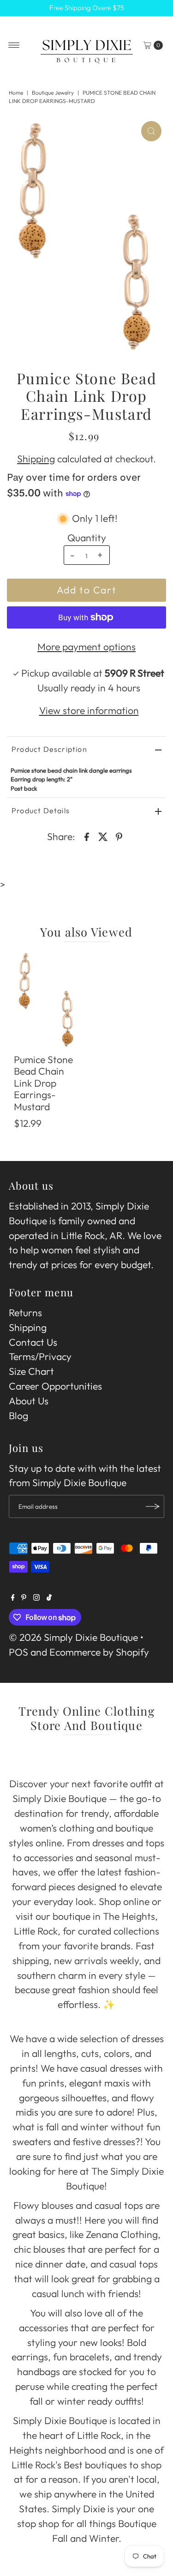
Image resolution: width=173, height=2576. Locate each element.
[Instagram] (36, 1597)
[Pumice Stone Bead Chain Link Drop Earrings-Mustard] (47, 1000)
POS (18, 1652)
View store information (89, 711)
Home (16, 93)
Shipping (36, 459)
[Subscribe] (153, 1506)
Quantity (87, 538)
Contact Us (33, 1342)
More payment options (86, 647)
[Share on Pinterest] (119, 836)
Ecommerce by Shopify (99, 1652)
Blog (18, 1416)
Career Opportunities (55, 1386)
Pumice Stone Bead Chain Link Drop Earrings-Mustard (43, 1083)
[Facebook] (13, 1597)
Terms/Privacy (40, 1357)
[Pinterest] (24, 1597)
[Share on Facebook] (87, 836)
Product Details (41, 810)
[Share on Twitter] (103, 836)
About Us (29, 1401)
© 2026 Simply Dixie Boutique (73, 1637)
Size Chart (31, 1371)
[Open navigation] (14, 45)
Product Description (49, 749)
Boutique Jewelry (53, 93)
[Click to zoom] (151, 131)
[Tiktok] (49, 1597)
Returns (25, 1313)
